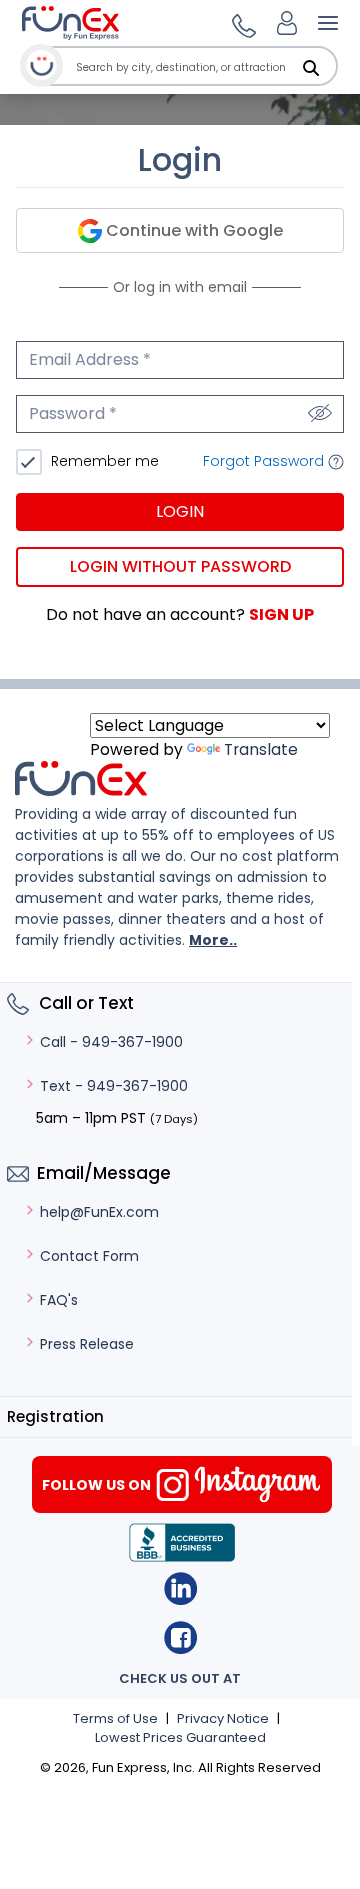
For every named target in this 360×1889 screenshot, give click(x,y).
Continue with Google (192, 230)
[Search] (311, 68)
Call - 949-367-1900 (111, 1042)
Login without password (180, 566)
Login (180, 511)
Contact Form (89, 1256)
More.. (213, 940)
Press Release (87, 1344)
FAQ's (59, 1300)
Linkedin (180, 1588)
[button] (241, 23)
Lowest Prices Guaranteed (180, 1737)
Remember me (103, 461)
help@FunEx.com (99, 1212)
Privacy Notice (223, 1718)
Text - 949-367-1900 (114, 1086)
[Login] (287, 23)
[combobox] (204, 67)
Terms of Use (115, 1718)
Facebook (180, 1637)
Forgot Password (265, 461)
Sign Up (281, 614)
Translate (261, 749)
